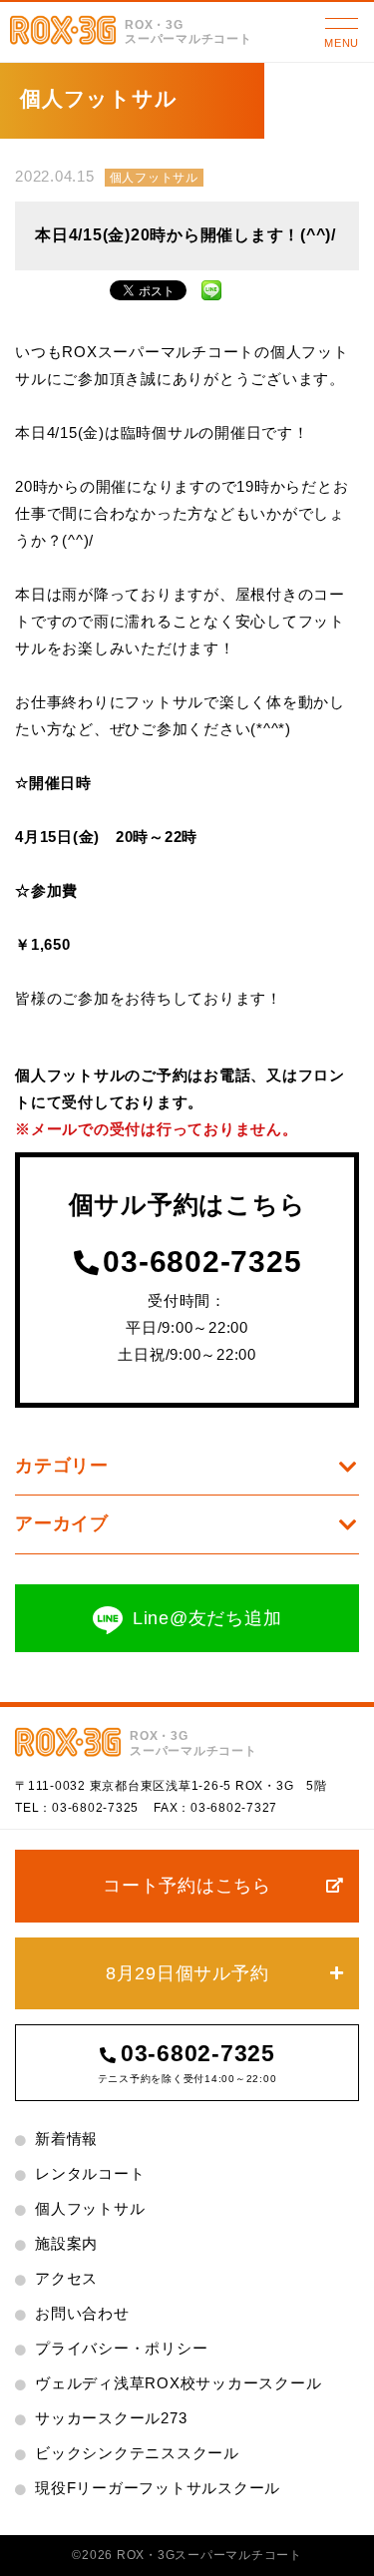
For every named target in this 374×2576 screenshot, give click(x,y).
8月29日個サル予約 (187, 1973)
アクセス (66, 2278)
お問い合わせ (82, 2313)
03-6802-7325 (202, 1262)
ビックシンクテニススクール (137, 2453)
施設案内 (66, 2243)
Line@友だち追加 (207, 1618)
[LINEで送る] (211, 288)
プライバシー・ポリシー (121, 2348)
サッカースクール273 (111, 2418)
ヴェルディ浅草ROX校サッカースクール (178, 2383)
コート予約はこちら (187, 1886)
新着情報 (66, 2139)
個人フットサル (154, 178)
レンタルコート (90, 2173)
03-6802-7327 (234, 1808)
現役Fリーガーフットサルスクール (158, 2488)
